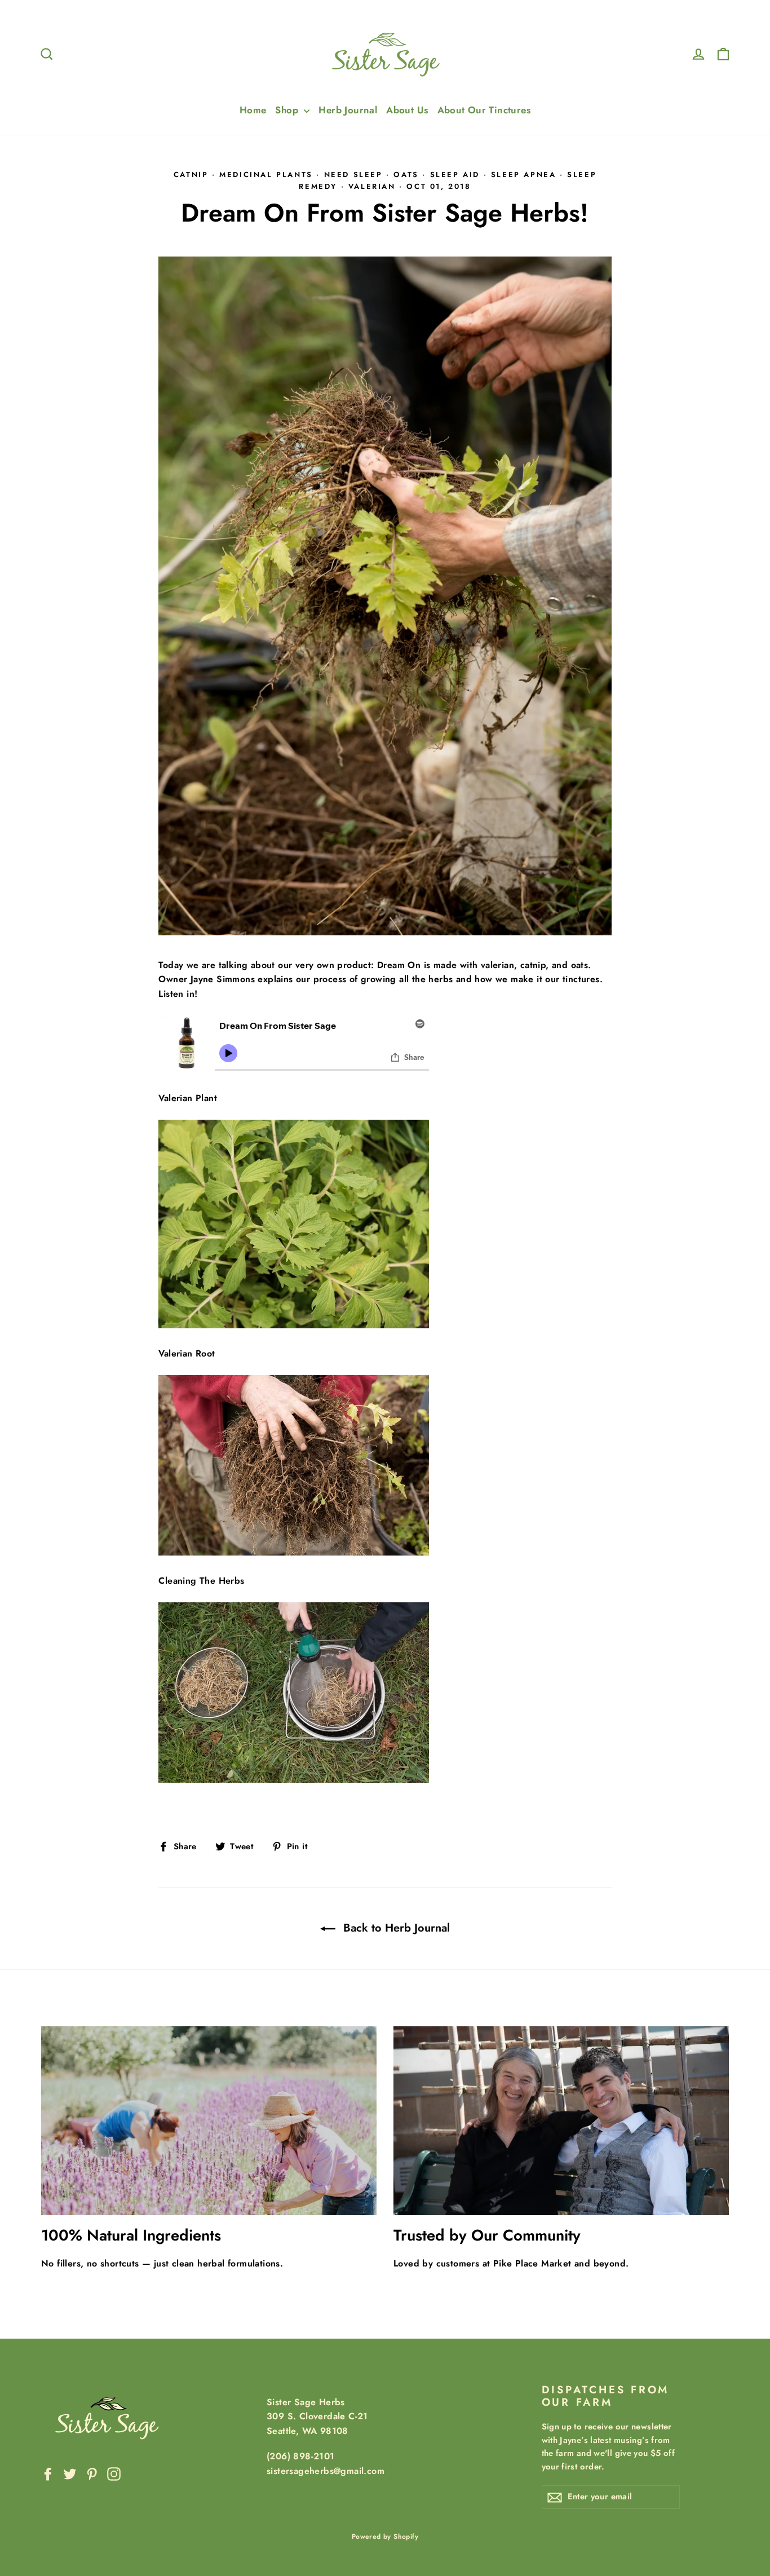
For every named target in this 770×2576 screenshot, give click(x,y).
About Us (407, 110)
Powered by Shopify (385, 2537)
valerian (372, 186)
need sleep (353, 174)
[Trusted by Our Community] (561, 2121)
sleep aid (455, 174)
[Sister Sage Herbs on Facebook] (48, 2473)
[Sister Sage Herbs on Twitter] (70, 2473)
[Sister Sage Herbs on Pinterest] (92, 2473)
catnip (191, 174)
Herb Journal (348, 110)
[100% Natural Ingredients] (209, 2121)
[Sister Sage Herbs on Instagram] (114, 2473)
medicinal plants (266, 174)
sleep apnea (524, 174)
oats (406, 174)
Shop (288, 110)
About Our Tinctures (484, 110)
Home (253, 110)
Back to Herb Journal (395, 1928)
